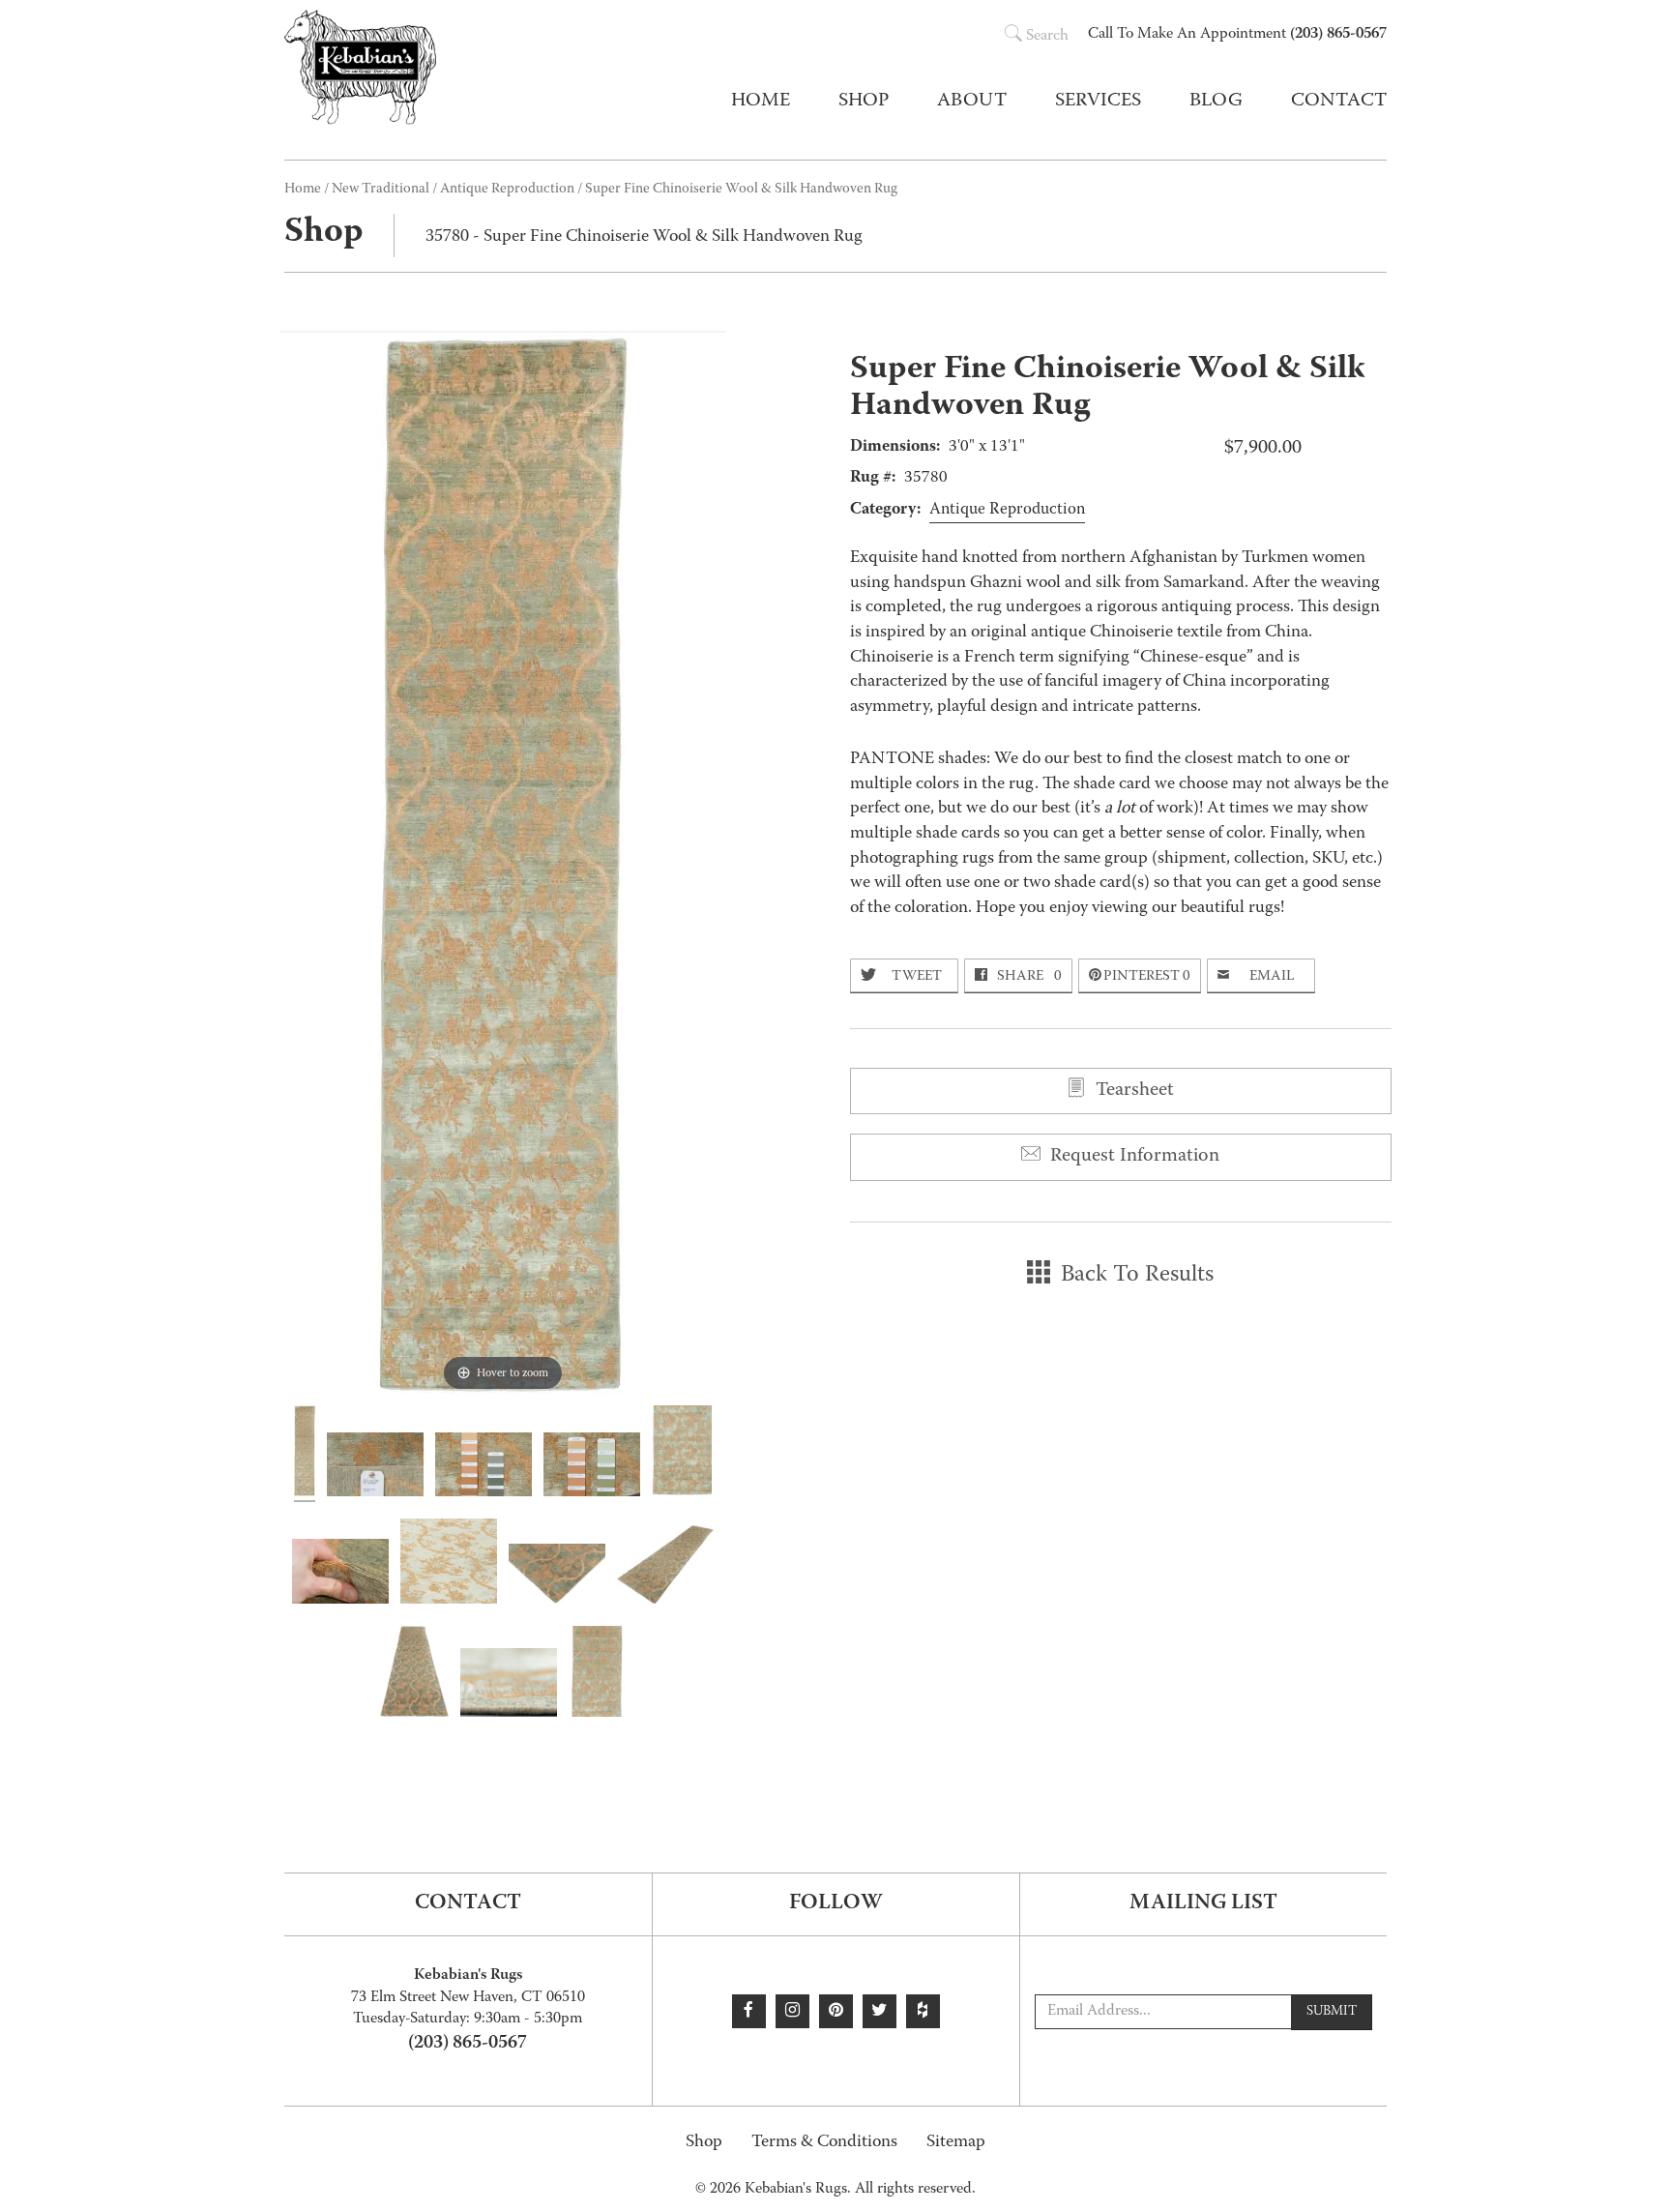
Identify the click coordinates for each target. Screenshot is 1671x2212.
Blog (1216, 102)
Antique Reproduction (507, 190)
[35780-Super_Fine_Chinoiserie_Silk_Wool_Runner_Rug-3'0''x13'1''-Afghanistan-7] (340, 1574)
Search (1047, 37)
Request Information (1132, 1157)
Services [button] (1098, 102)
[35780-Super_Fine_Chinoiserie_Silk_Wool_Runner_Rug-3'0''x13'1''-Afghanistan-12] (592, 1468)
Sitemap (956, 2143)
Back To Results (1134, 1276)
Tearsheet (1132, 1091)
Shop (704, 2143)
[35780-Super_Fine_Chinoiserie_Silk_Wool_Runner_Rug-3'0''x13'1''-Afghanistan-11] (484, 1467)
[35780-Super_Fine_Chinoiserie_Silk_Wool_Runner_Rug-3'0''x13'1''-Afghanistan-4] (557, 1577)
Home (761, 102)
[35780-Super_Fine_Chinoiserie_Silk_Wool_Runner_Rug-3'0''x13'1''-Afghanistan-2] (414, 1674)
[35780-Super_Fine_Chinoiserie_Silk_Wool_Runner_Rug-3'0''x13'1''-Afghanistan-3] (665, 1567)
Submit (1332, 2012)
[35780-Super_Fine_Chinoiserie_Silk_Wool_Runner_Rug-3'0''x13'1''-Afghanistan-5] (509, 1685)
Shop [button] (864, 102)
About (972, 102)
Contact (1339, 102)
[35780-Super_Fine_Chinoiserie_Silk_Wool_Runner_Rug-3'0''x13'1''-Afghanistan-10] (375, 1468)
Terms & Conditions (824, 2143)
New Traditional (381, 190)
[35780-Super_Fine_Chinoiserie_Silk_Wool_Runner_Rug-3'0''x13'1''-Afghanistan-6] (449, 1564)
